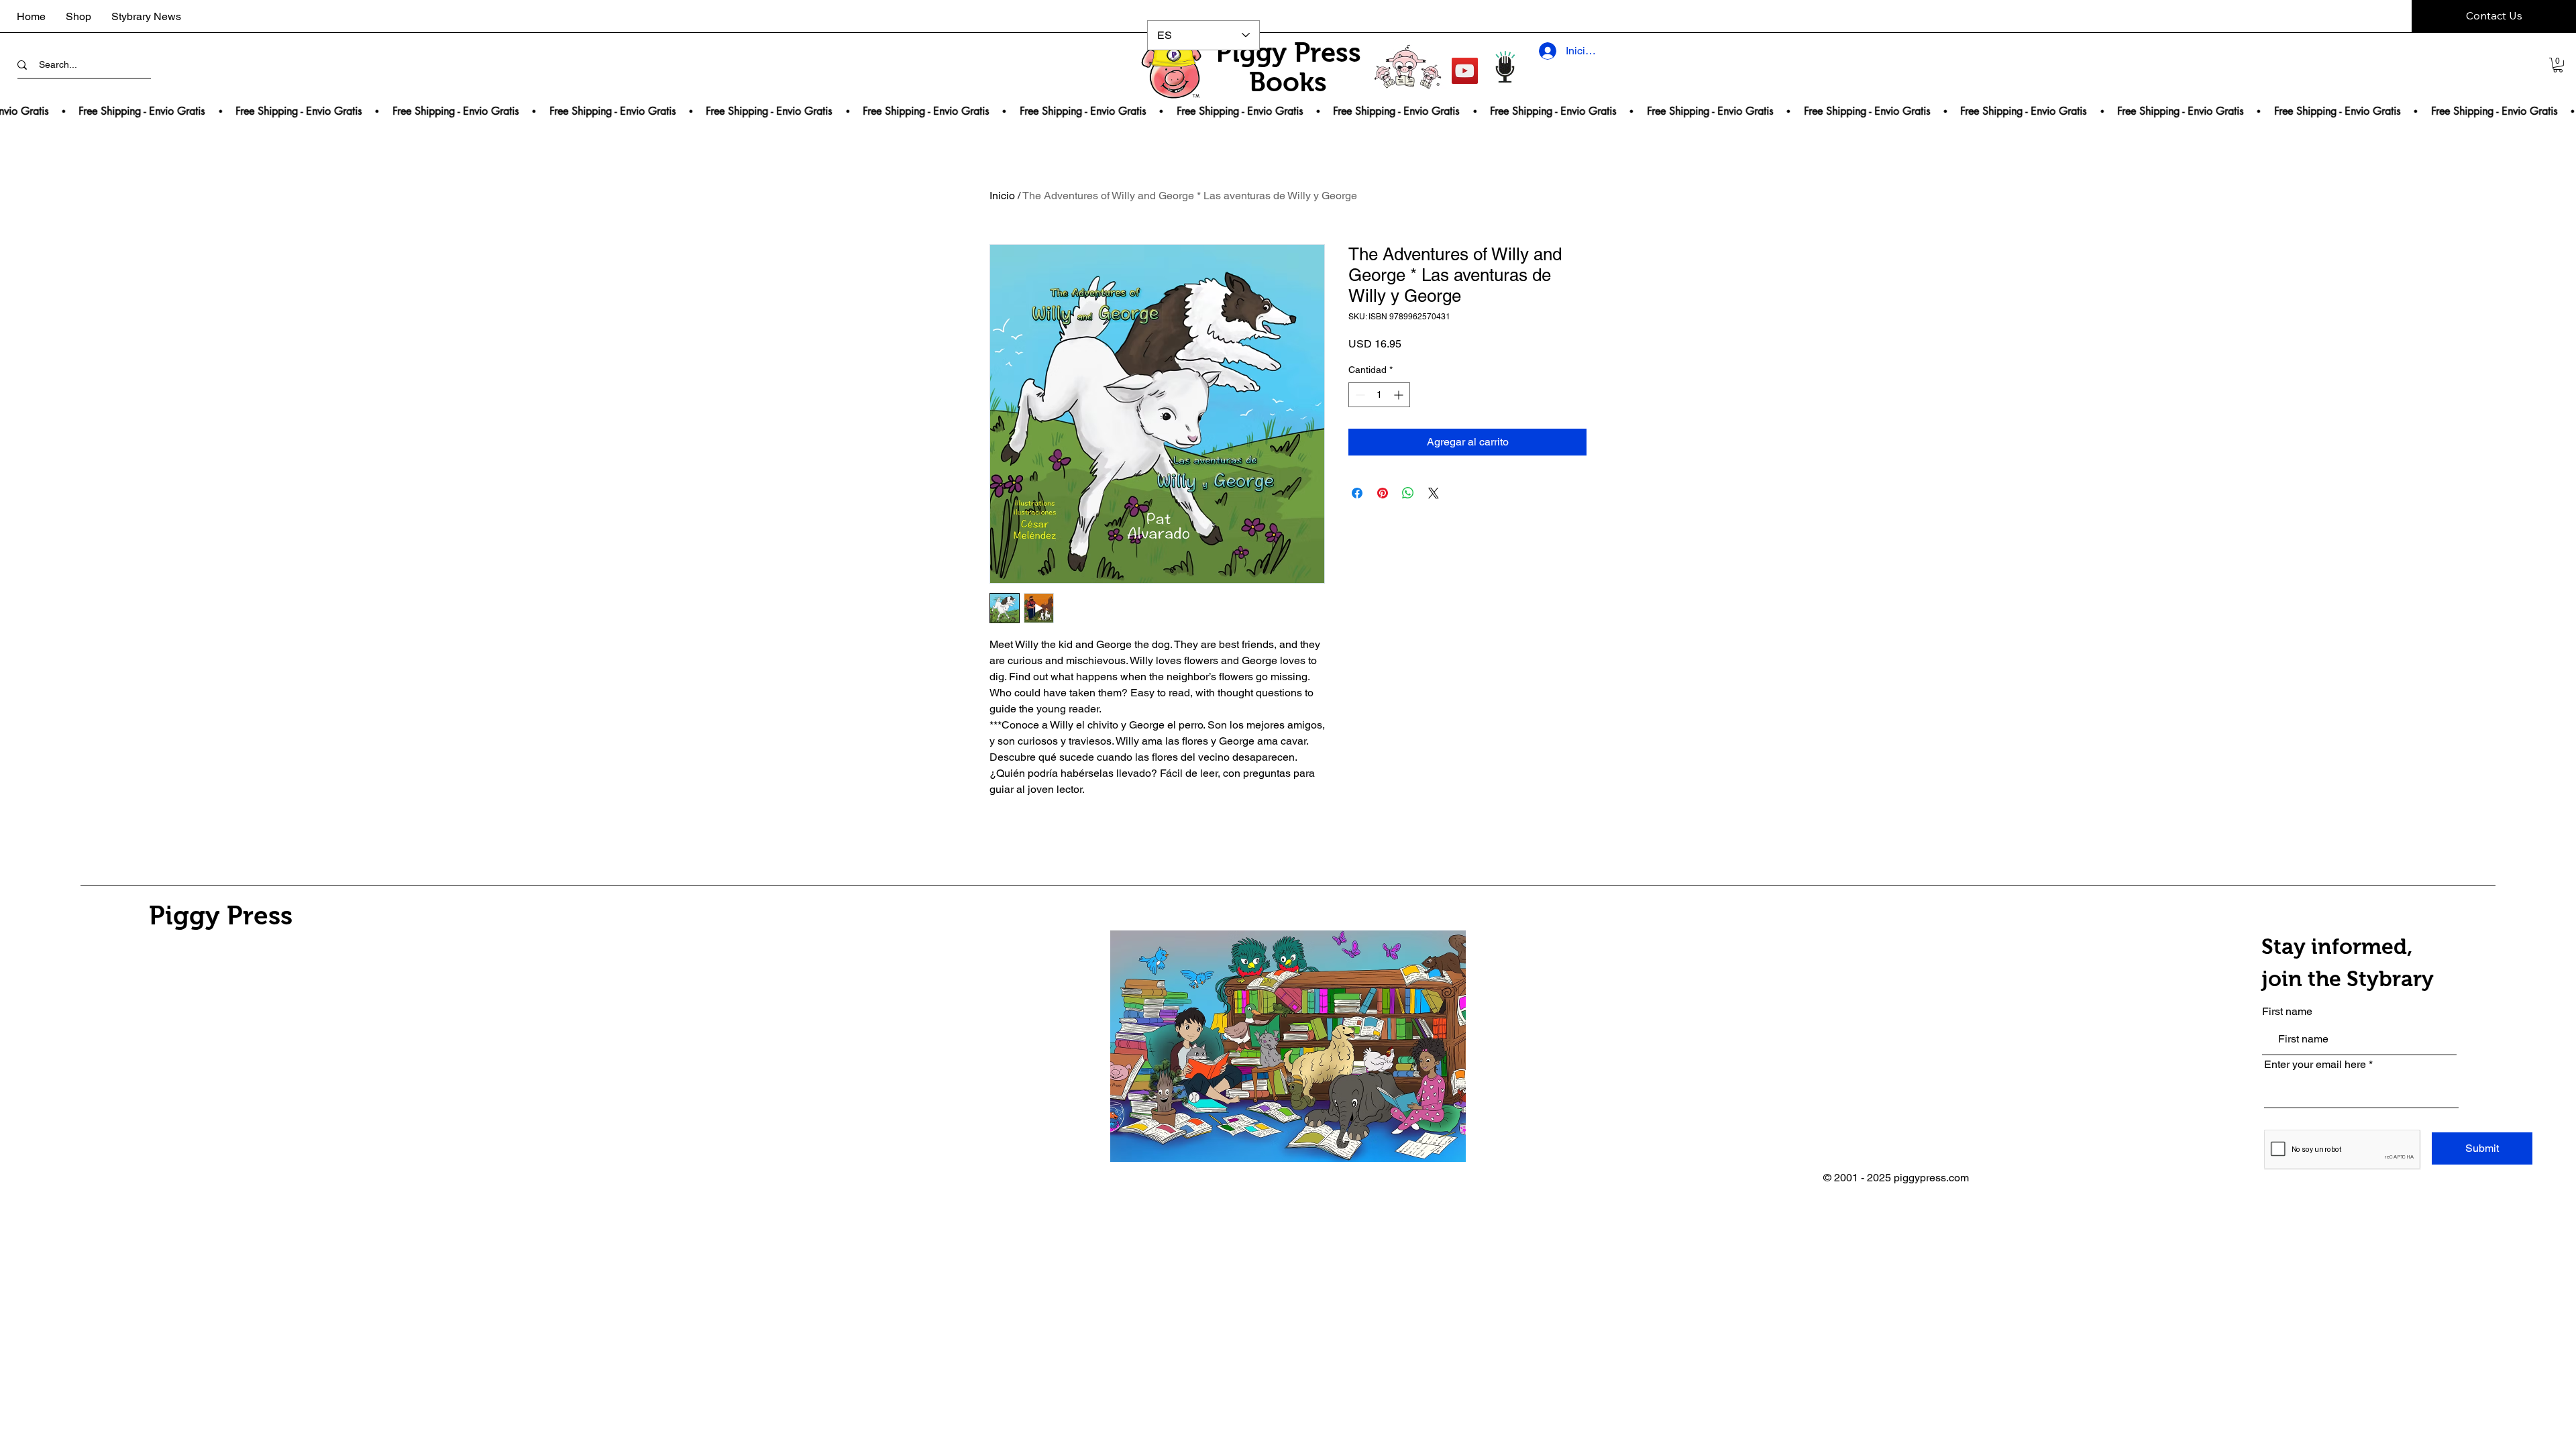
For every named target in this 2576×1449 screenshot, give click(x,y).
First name (2287, 1012)
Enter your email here (2315, 1065)
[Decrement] (1359, 395)
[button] (2558, 65)
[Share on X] (1434, 493)
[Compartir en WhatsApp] (1408, 493)
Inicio (1002, 196)
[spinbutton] (1379, 395)
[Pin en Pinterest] (1383, 493)
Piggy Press (221, 915)
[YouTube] (1465, 71)
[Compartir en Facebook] (1357, 493)
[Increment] (1400, 395)
